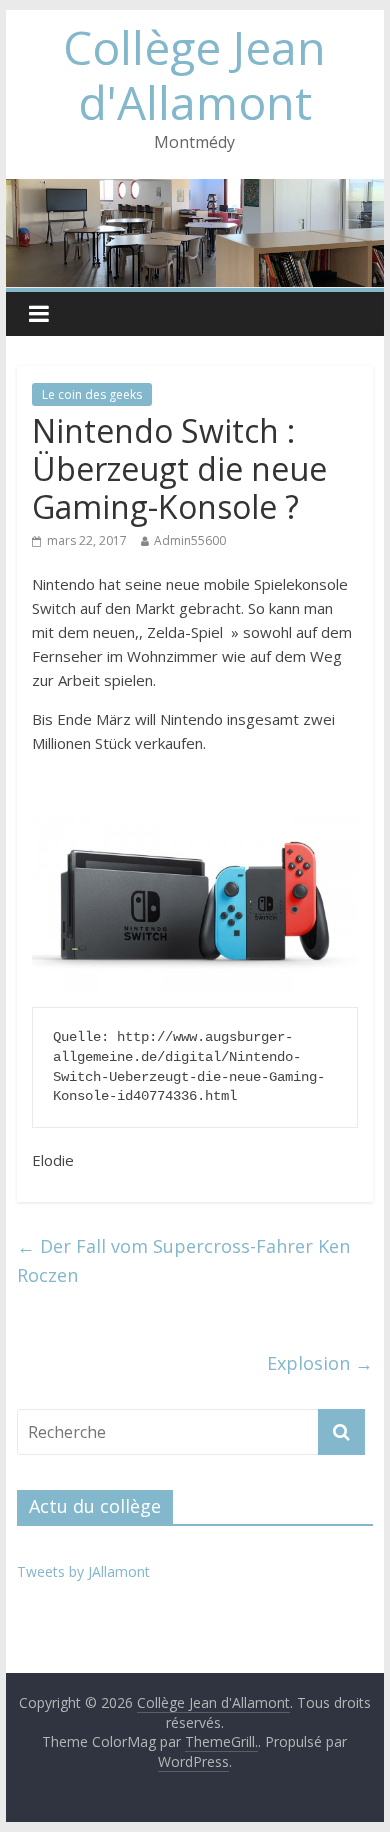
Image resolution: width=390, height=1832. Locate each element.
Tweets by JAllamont (83, 1571)
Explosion (320, 1363)
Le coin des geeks (92, 394)
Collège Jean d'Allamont (194, 74)
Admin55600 (190, 540)
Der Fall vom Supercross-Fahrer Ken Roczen (183, 1260)
